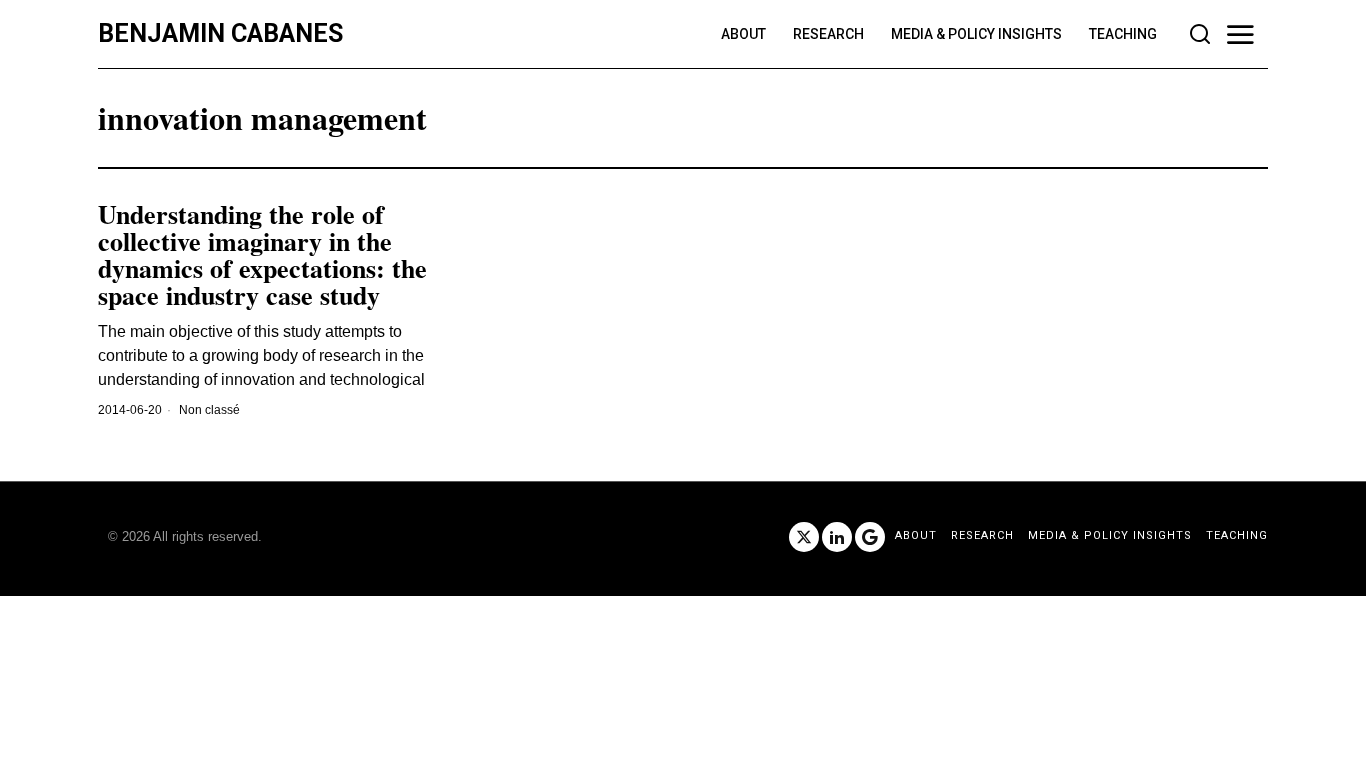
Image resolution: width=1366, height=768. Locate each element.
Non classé (209, 410)
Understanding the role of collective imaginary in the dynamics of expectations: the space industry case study (262, 255)
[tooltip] (804, 537)
